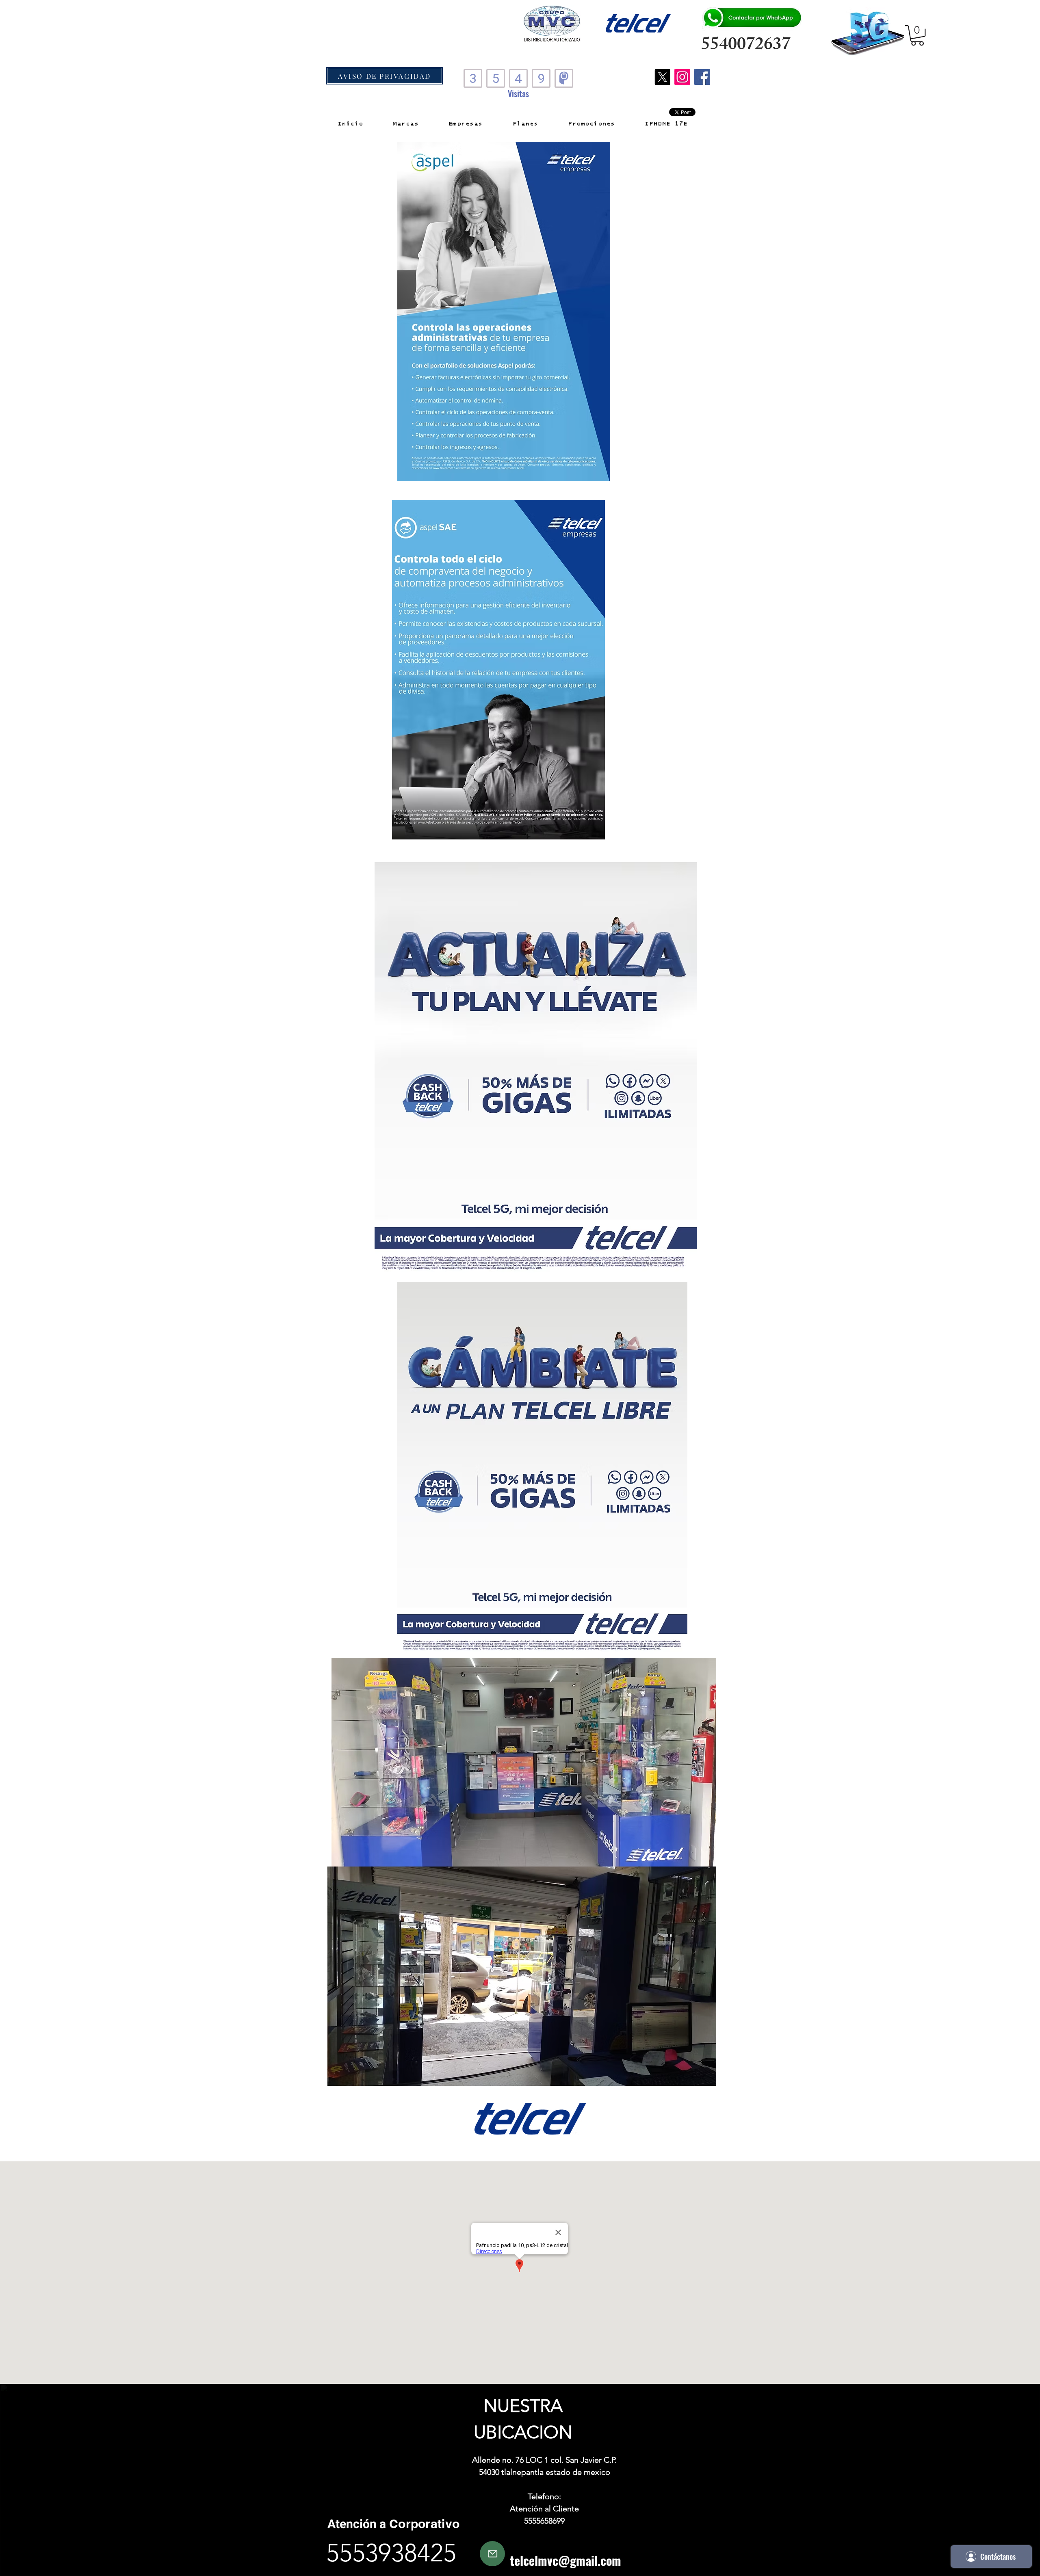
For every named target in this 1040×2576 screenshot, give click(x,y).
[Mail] (492, 2554)
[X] (662, 77)
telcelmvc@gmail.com (565, 2560)
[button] (917, 35)
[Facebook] (702, 77)
